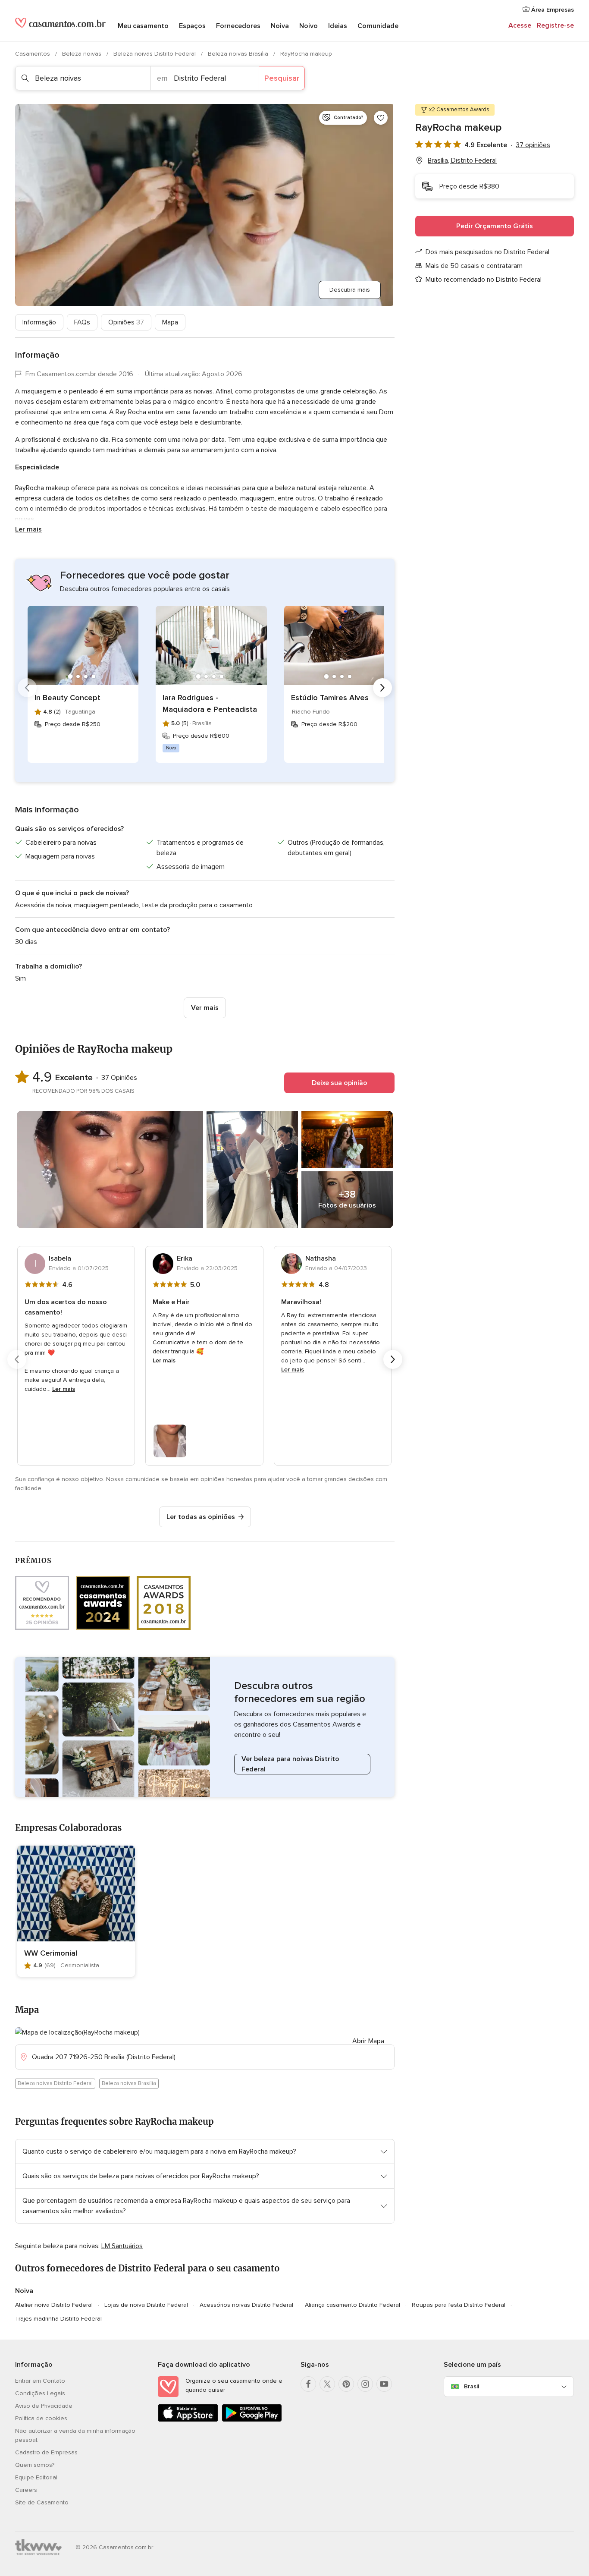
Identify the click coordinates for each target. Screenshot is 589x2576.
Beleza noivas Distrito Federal (155, 54)
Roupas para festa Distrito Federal (459, 2305)
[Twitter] (327, 2384)
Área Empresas (552, 10)
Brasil (472, 2386)
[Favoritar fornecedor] (381, 118)
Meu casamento (143, 26)
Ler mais (28, 529)
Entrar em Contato (40, 2381)
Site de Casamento (42, 2502)
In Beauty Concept (67, 698)
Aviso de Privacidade (44, 2406)
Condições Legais (40, 2393)
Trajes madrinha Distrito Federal (58, 2319)
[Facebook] (308, 2384)
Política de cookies (41, 2418)
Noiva (280, 26)
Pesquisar (282, 78)
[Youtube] (384, 2384)
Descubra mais (350, 290)
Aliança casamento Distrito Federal (352, 2305)
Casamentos (33, 54)
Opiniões (126, 322)
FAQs (82, 322)
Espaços (192, 26)
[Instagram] (365, 2384)
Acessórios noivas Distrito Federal (246, 2305)
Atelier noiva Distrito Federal (54, 2305)
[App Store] (188, 2420)
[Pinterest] (346, 2384)
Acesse (520, 25)
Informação (39, 322)
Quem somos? (35, 2465)
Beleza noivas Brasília (239, 54)
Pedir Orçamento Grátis (495, 226)
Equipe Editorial (36, 2477)
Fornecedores (238, 26)
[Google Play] (252, 2420)
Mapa (170, 322)
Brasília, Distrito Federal (462, 160)
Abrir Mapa (368, 2041)
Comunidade (378, 26)
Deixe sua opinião (340, 1083)
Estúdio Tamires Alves (330, 698)
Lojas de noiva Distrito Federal (146, 2305)
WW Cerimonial (51, 1953)
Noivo (309, 26)
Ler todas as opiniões (201, 1517)
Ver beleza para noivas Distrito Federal (290, 1764)
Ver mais (205, 1008)
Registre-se (555, 25)
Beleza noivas (83, 54)
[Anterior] (27, 688)
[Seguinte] (382, 688)
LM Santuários (122, 2246)
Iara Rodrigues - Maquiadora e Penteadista (210, 703)
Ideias (338, 26)
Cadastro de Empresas (46, 2452)
